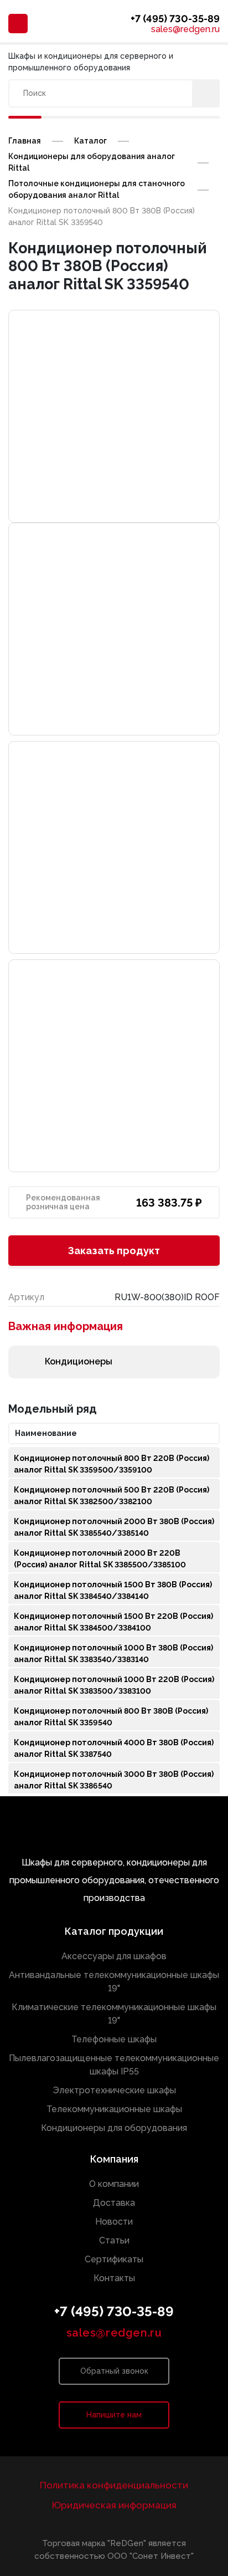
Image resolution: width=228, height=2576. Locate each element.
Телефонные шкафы (114, 2039)
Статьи (114, 2240)
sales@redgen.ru (185, 29)
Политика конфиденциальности (114, 2485)
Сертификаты (114, 2259)
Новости (114, 2222)
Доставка (114, 2203)
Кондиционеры (79, 1361)
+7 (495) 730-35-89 (175, 19)
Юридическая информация (114, 2505)
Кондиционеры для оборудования (114, 2128)
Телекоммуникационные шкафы (114, 2109)
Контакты (114, 2278)
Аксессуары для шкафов (114, 1956)
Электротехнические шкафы (114, 2090)
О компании (114, 2184)
